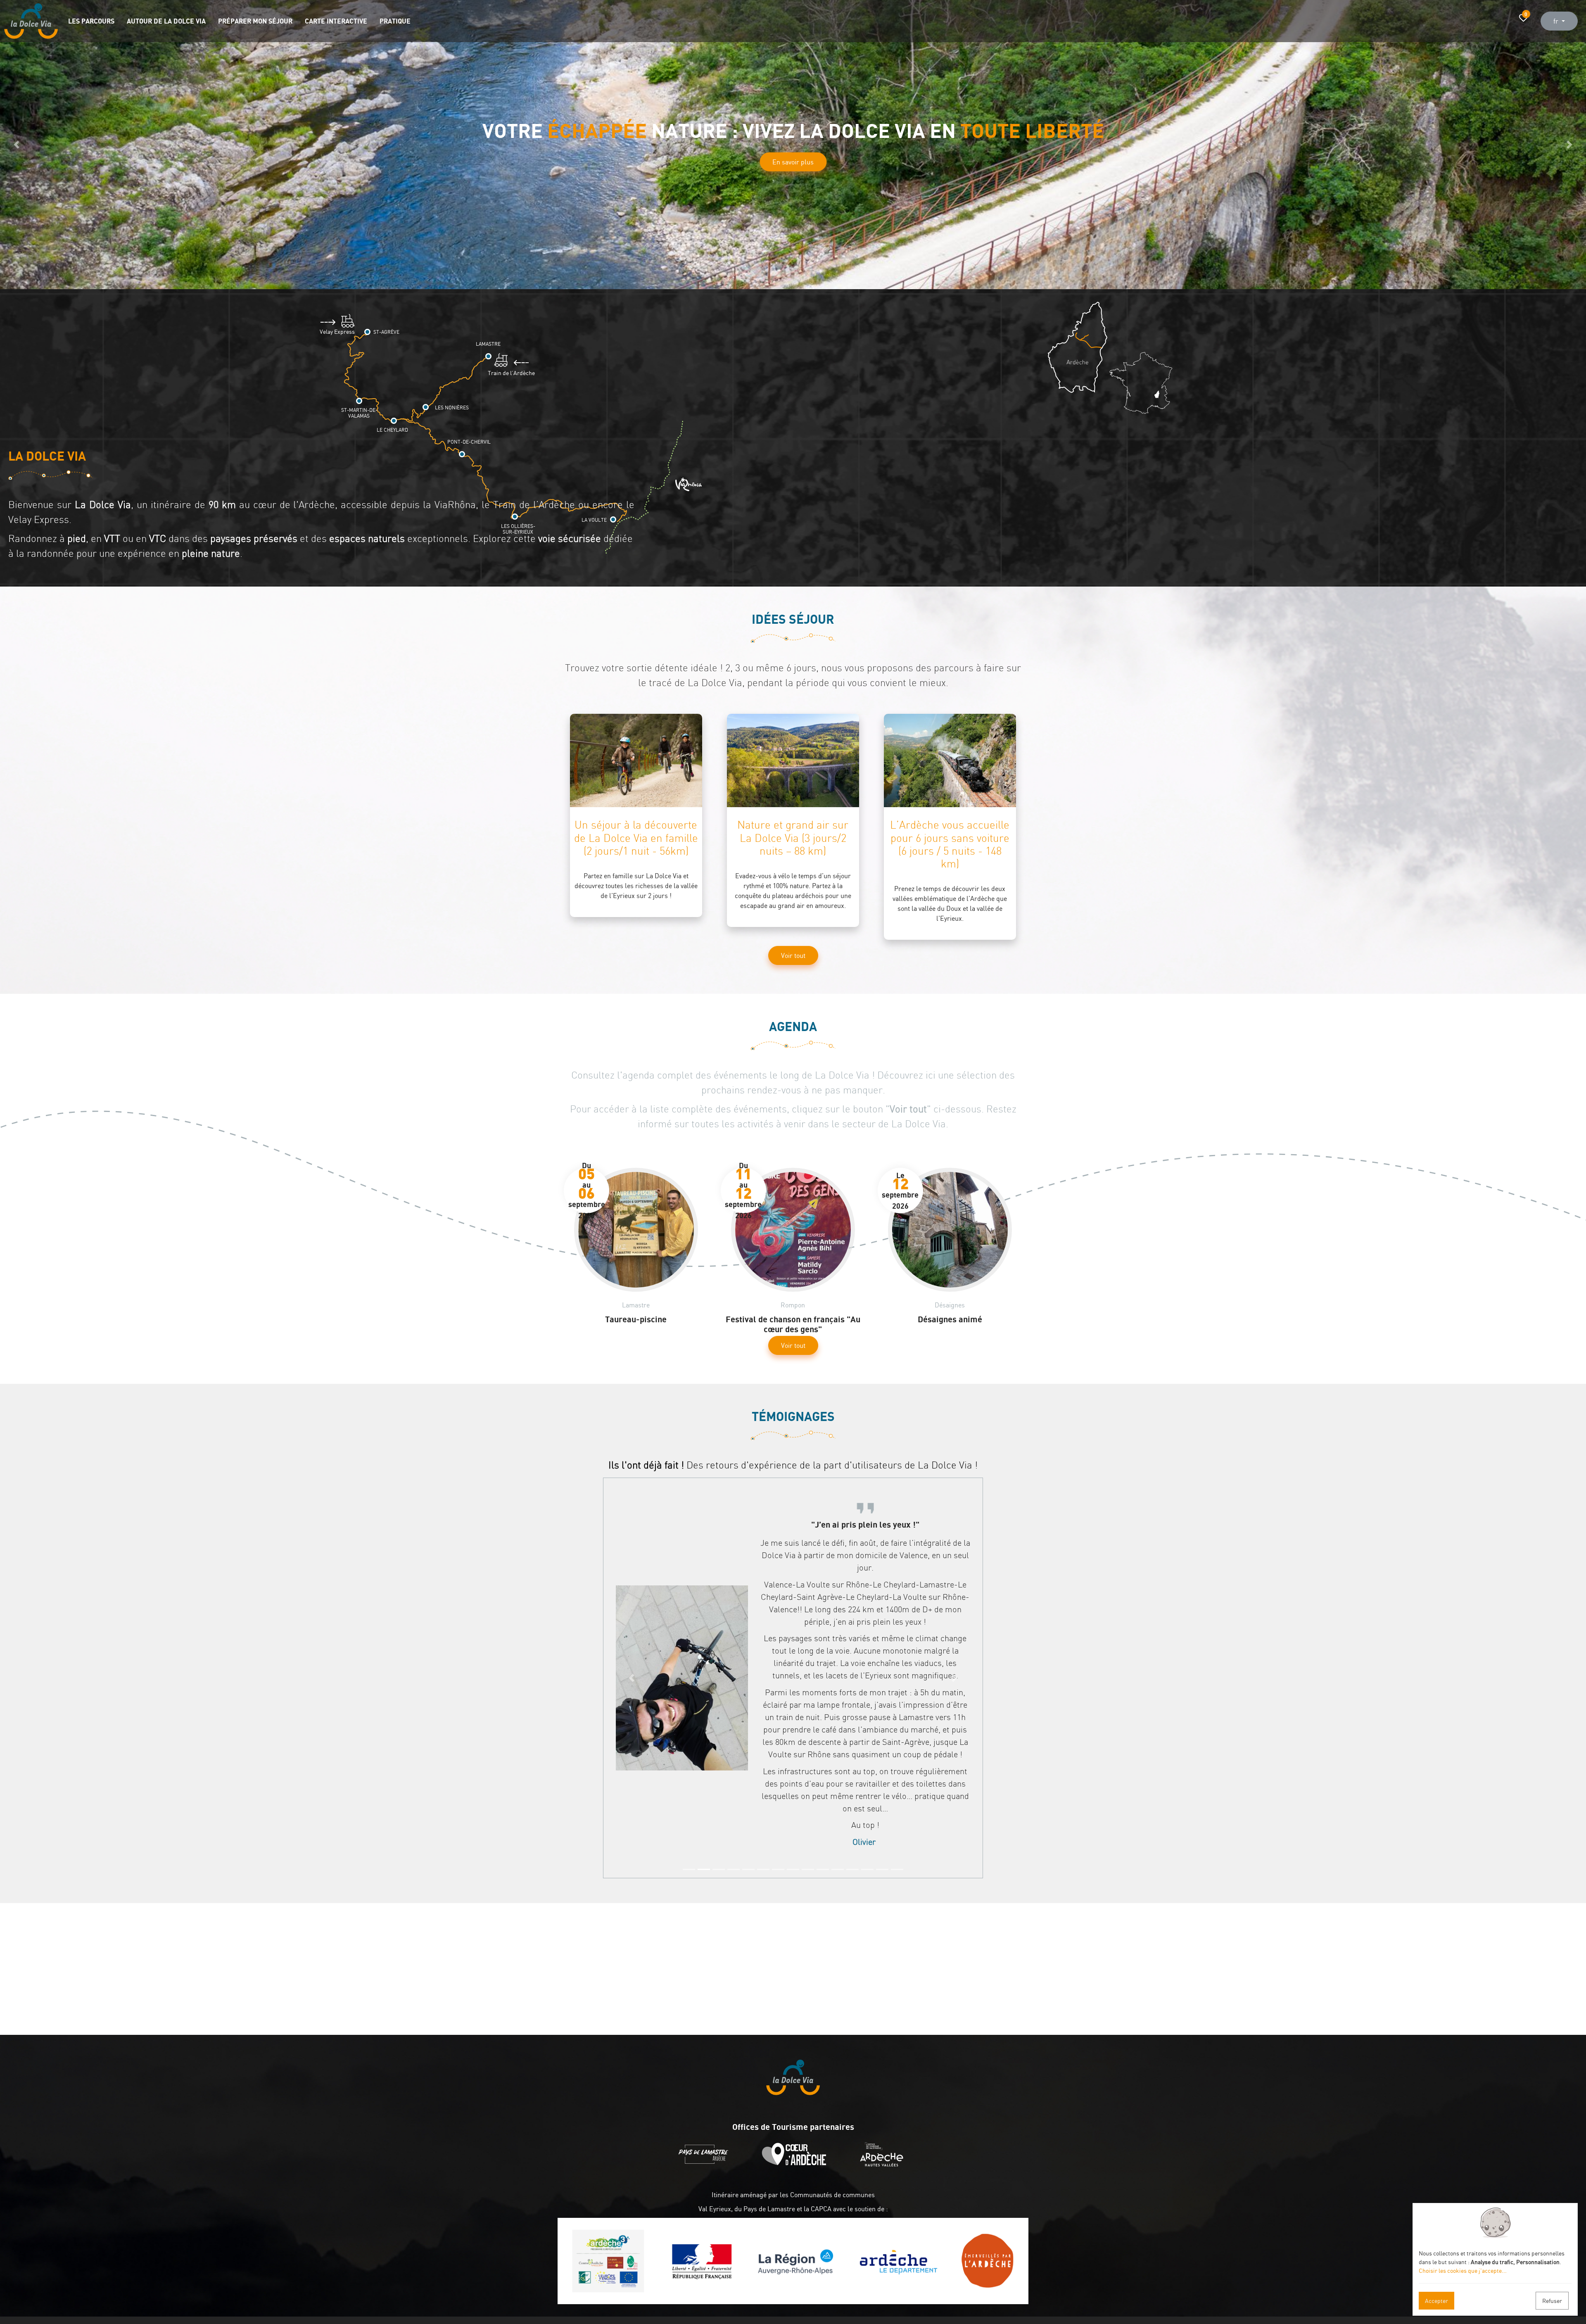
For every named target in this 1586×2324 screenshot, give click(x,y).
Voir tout (793, 955)
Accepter (1436, 2301)
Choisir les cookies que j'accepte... (1463, 2271)
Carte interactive (336, 21)
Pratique (395, 21)
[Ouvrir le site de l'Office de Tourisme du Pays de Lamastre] (705, 2164)
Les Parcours (91, 21)
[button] (17, 145)
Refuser (1552, 2301)
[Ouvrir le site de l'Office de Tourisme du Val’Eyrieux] (884, 2164)
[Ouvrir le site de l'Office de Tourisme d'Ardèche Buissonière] (796, 2164)
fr (1557, 21)
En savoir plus (793, 188)
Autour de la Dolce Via (166, 21)
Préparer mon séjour (255, 21)
